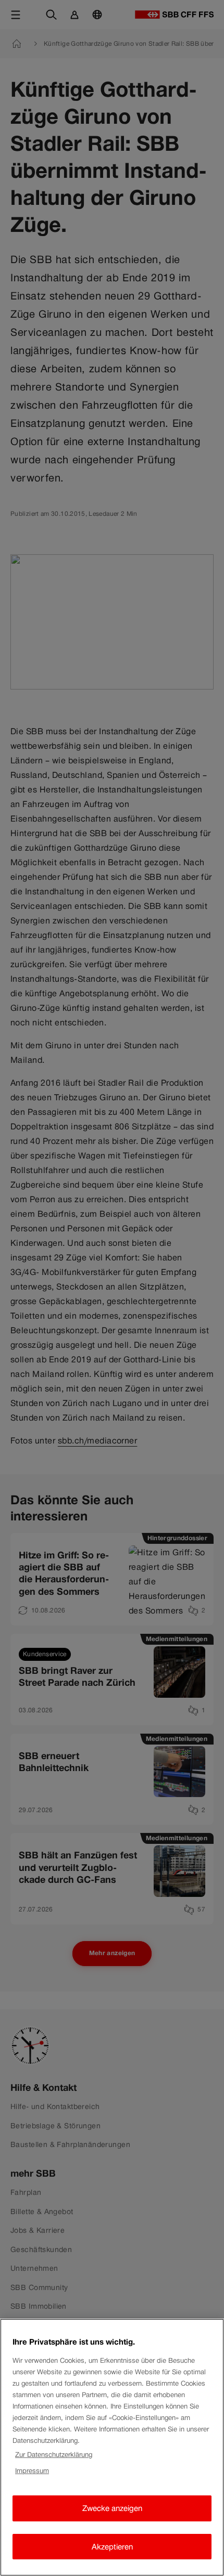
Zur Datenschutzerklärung (54, 2455)
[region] (112, 2447)
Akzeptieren (112, 2547)
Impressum (32, 2471)
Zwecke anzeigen (112, 2508)
